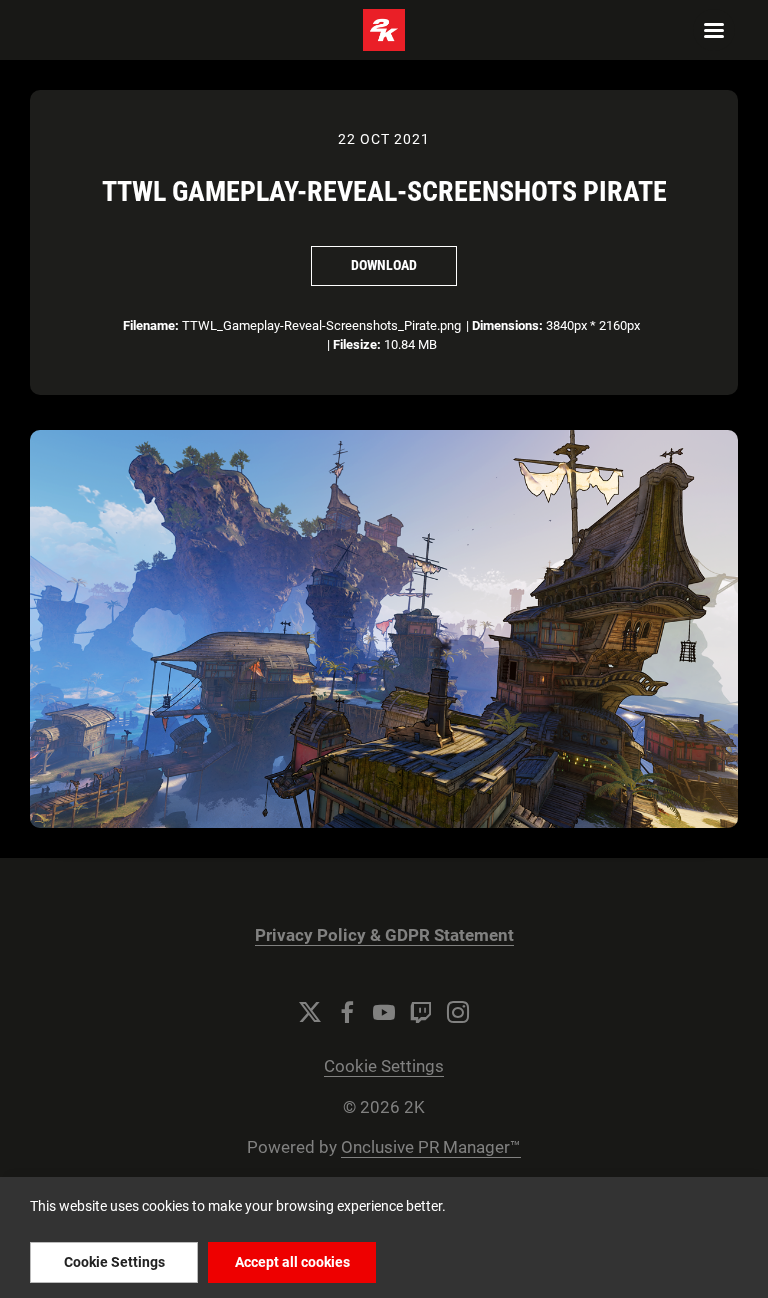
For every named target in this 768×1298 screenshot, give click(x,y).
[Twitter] (310, 1012)
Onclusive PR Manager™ (431, 1147)
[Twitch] (421, 1012)
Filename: (151, 325)
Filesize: (357, 344)
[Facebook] (347, 1012)
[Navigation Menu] (714, 30)
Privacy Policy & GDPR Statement (384, 935)
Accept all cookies (292, 1262)
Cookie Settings (384, 1066)
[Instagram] (458, 1012)
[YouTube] (384, 1012)
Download (384, 265)
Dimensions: (507, 325)
